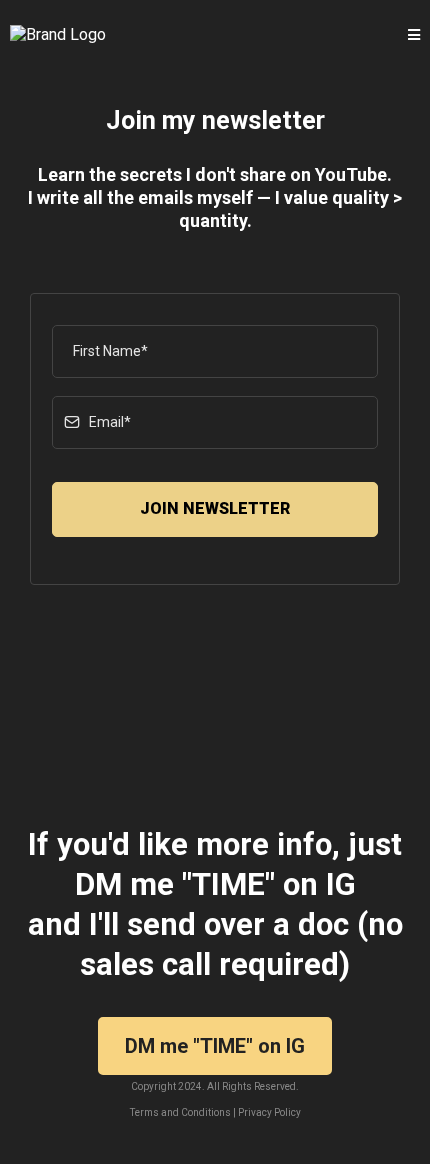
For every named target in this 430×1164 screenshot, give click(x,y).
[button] (414, 35)
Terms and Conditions (180, 1112)
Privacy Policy (269, 1112)
